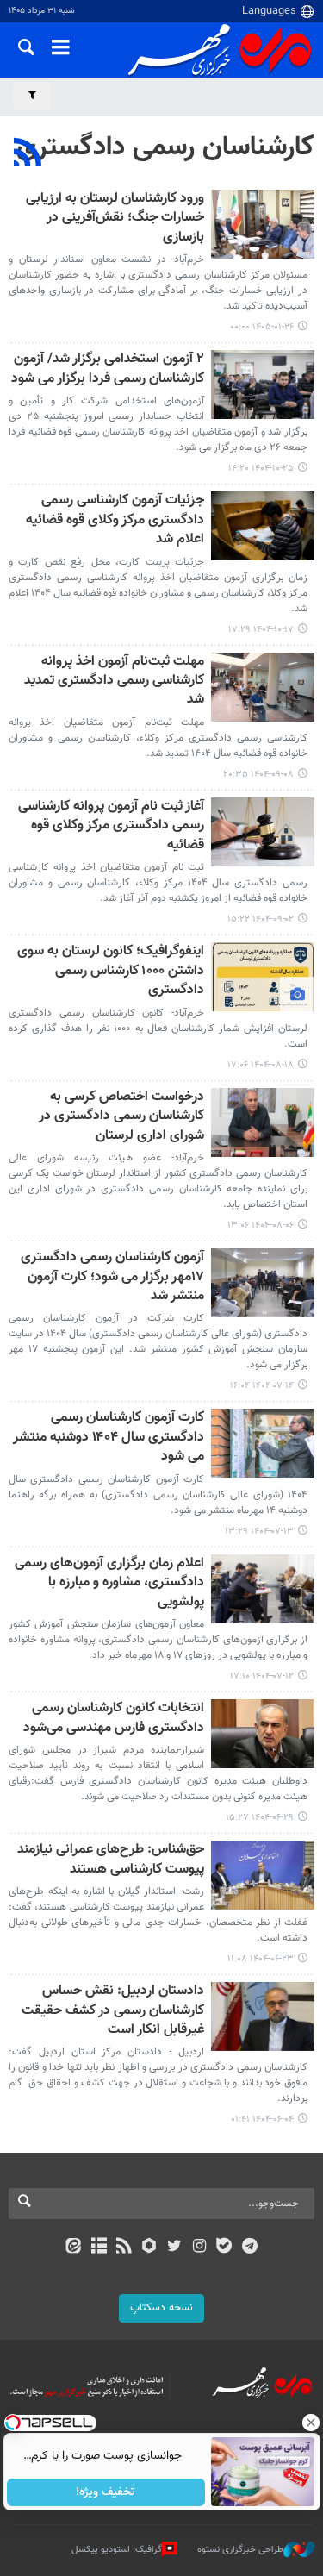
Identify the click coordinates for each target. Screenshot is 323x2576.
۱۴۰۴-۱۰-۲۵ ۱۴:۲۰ (261, 469)
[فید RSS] (124, 2248)
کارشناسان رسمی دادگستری (165, 147)
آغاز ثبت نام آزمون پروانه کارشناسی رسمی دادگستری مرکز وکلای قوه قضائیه (111, 827)
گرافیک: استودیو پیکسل (117, 2550)
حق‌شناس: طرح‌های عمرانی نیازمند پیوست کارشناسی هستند (111, 1860)
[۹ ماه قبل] (263, 977)
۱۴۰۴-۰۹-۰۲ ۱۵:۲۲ (261, 919)
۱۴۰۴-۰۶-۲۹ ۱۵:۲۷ (260, 1818)
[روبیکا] (149, 2248)
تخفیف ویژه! (106, 2492)
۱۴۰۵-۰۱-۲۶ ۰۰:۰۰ (262, 327)
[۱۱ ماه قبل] (263, 1734)
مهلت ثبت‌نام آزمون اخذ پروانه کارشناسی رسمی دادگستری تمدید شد (114, 682)
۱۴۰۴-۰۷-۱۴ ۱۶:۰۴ (262, 1386)
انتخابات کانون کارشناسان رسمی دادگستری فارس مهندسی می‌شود (114, 1719)
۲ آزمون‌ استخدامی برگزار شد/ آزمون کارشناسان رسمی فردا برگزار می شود (108, 369)
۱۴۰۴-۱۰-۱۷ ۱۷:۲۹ (261, 630)
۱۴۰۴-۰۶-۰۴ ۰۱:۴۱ (262, 2120)
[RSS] (28, 154)
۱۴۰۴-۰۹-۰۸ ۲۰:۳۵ (258, 775)
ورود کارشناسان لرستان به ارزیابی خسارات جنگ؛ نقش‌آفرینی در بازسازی (115, 219)
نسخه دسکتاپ (161, 2308)
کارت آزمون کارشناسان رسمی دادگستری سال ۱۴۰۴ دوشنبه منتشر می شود (109, 1438)
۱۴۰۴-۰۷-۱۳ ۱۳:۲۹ (259, 1532)
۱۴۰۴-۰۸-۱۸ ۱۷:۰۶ (261, 1065)
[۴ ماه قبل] (263, 224)
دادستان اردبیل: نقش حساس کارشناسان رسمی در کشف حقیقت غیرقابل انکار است (113, 2011)
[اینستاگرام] (199, 2248)
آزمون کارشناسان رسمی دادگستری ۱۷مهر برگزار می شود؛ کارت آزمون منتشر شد (112, 1278)
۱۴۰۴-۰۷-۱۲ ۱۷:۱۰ (262, 1676)
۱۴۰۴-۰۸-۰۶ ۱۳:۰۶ (261, 1225)
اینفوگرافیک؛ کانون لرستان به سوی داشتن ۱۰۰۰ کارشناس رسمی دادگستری (111, 972)
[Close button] (310, 2423)
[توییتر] (174, 2248)
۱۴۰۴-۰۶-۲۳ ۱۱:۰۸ (261, 1959)
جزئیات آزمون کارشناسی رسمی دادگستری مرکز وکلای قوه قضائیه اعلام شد (115, 521)
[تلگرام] (249, 2248)
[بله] (224, 2248)
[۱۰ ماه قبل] (263, 1283)
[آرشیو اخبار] (99, 2248)
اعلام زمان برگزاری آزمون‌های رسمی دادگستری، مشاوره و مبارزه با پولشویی (109, 1584)
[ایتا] (74, 2248)
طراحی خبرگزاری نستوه (240, 2550)
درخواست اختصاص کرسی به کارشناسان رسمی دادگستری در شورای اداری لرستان (121, 1117)
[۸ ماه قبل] (263, 687)
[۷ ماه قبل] (263, 385)
